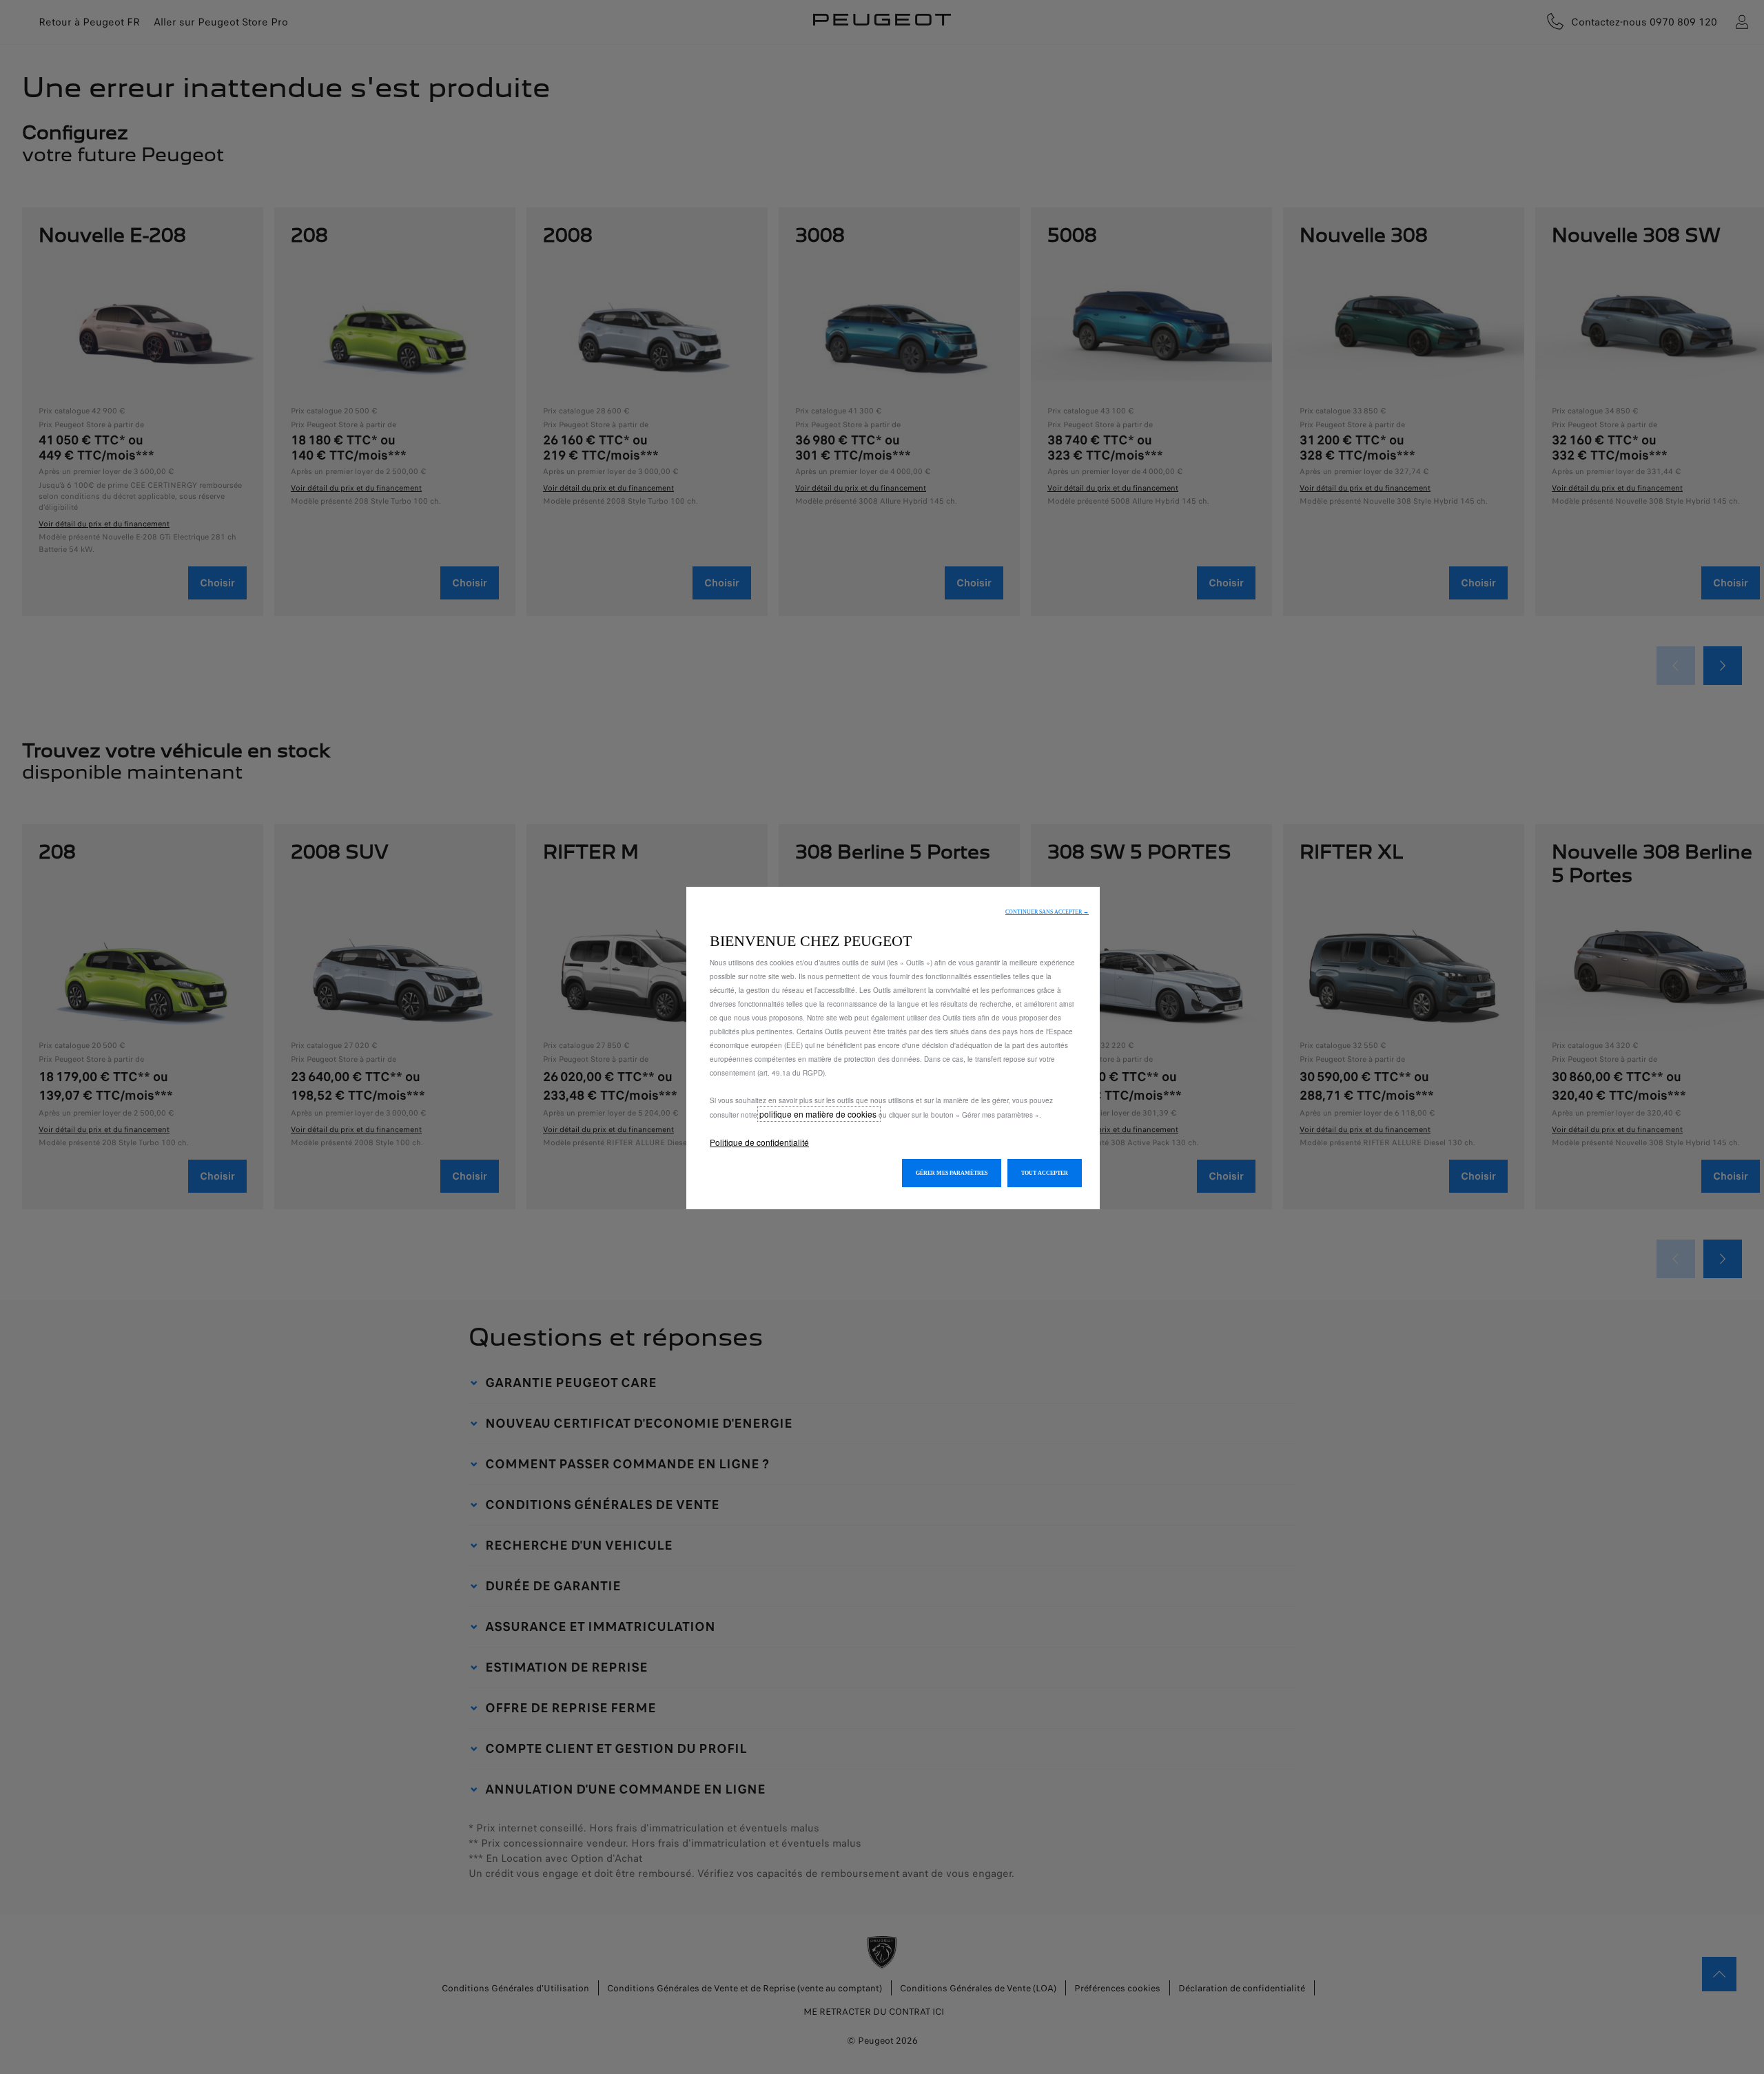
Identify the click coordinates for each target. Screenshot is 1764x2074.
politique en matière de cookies (819, 1114)
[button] (1047, 912)
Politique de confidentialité (759, 1142)
